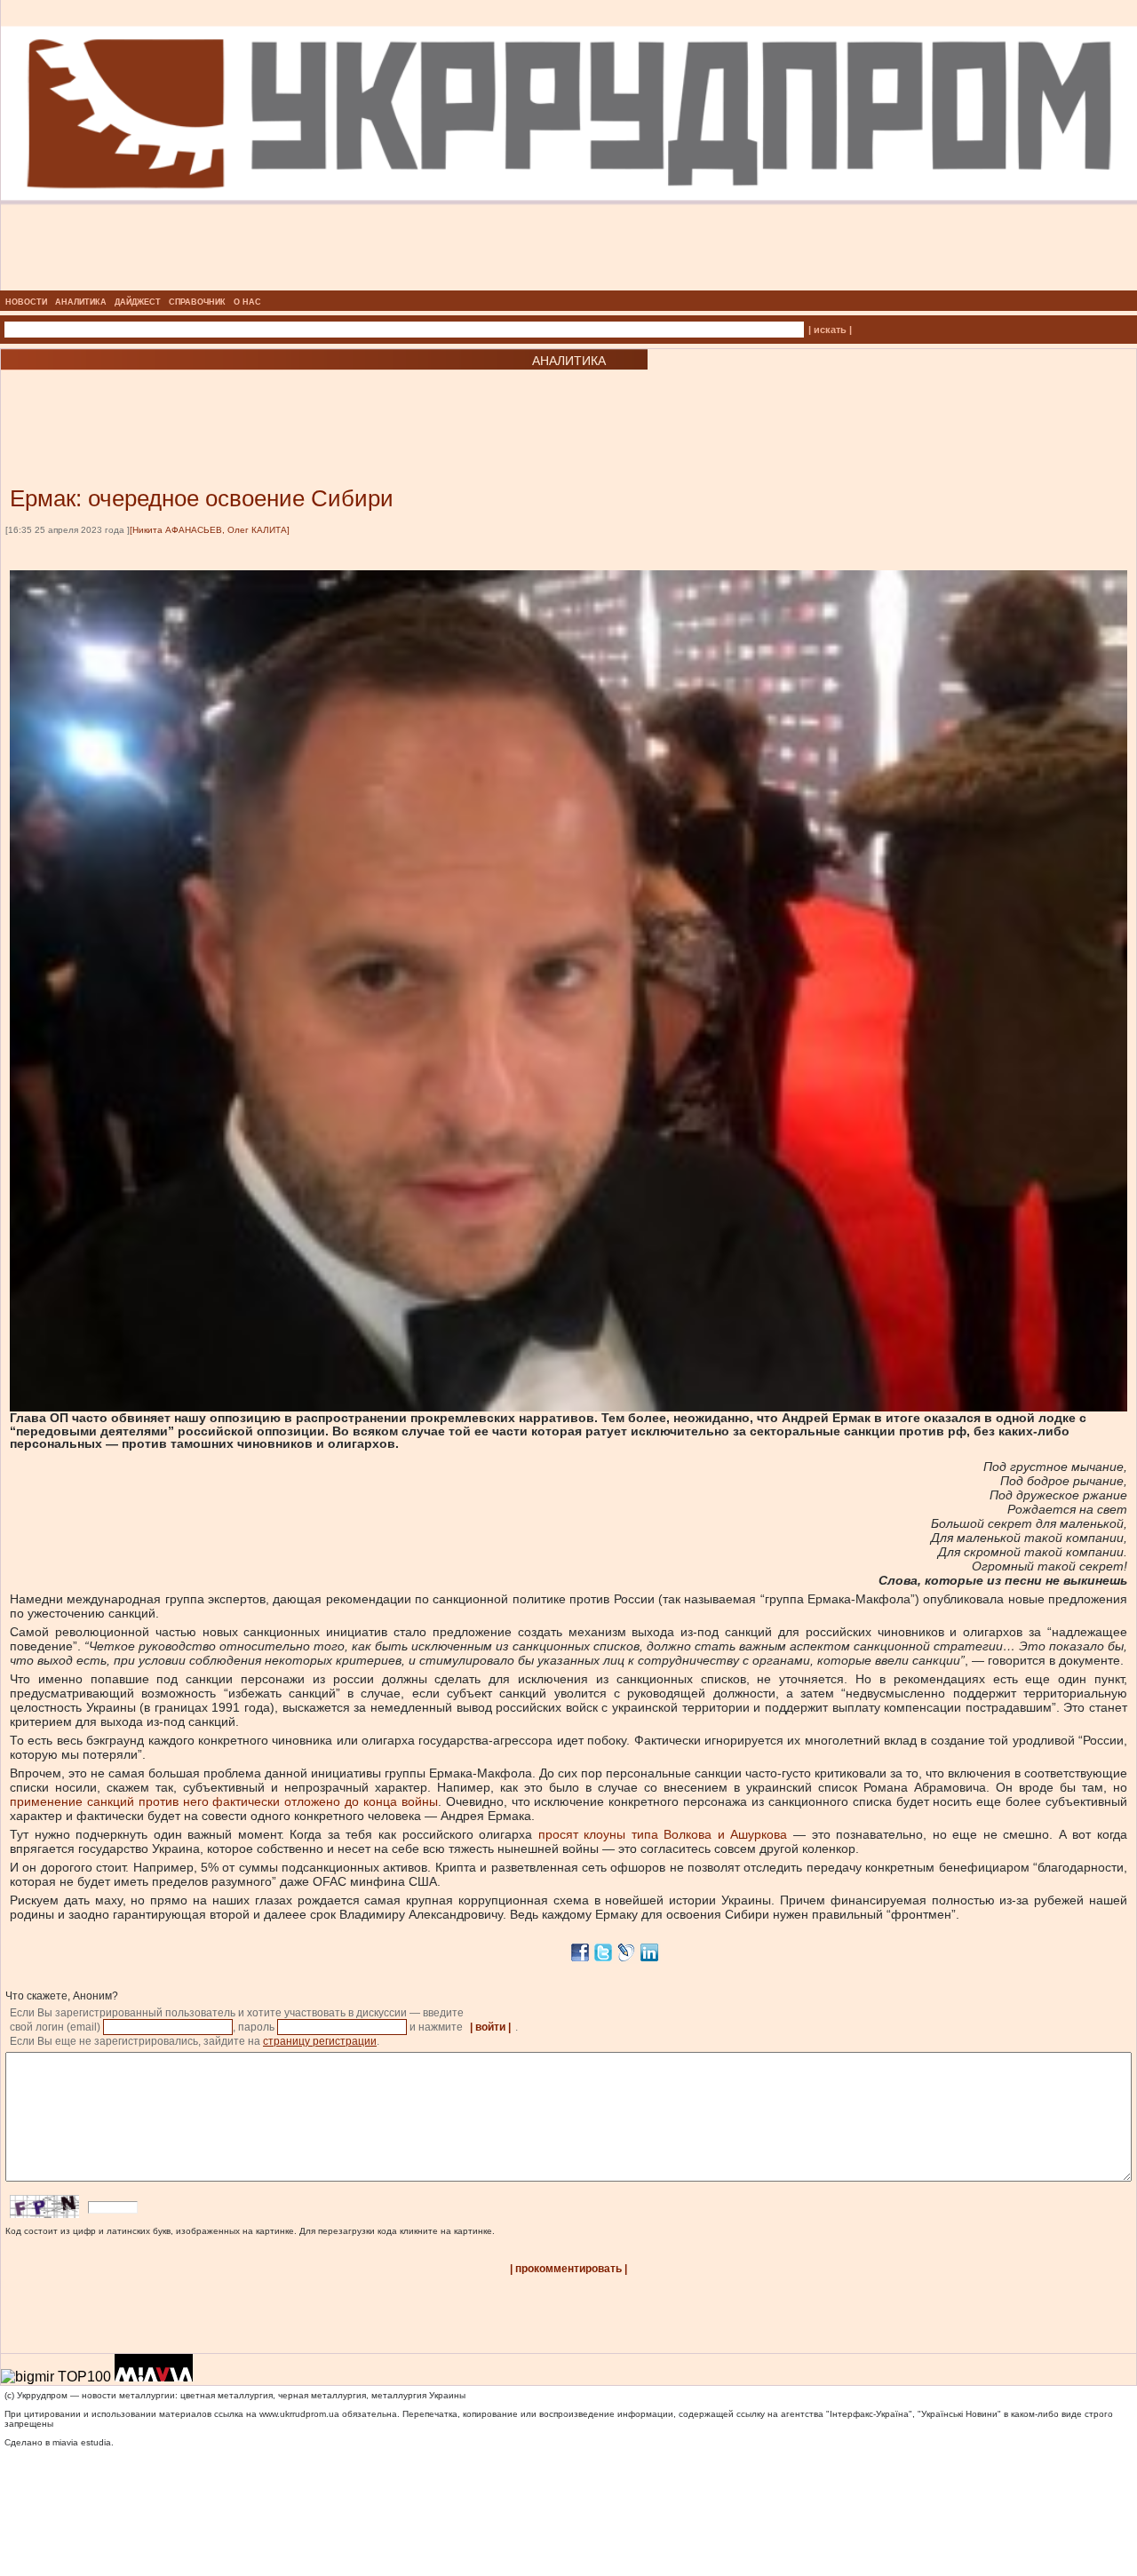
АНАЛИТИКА (81, 302)
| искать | (830, 330)
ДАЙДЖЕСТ (138, 302)
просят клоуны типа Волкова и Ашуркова (663, 1834)
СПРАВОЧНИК (197, 302)
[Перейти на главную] (569, 285)
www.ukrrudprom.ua (299, 2414)
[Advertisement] (213, 402)
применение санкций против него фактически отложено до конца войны (224, 1801)
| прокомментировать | (568, 2269)
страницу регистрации (320, 2041)
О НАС (247, 302)
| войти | (490, 2027)
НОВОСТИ (26, 302)
